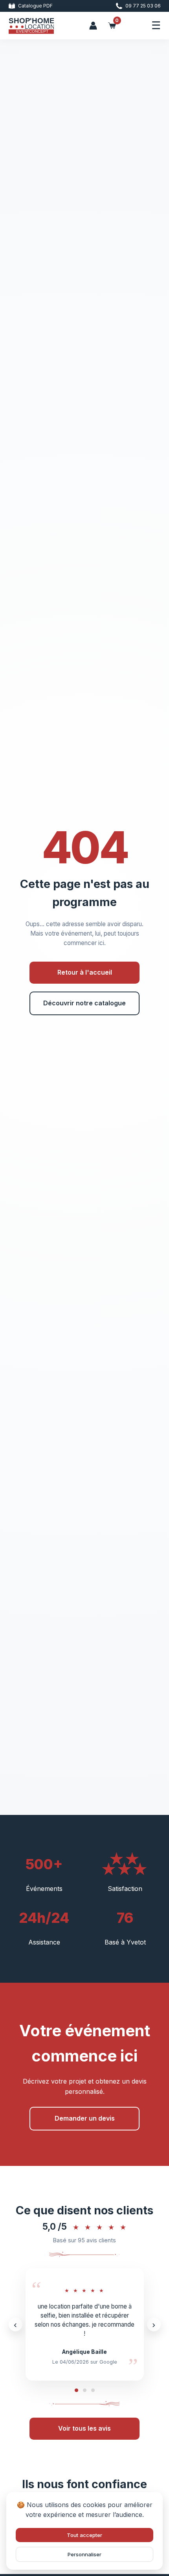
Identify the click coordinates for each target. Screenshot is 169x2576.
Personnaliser (84, 2554)
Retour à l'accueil (85, 972)
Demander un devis (85, 2118)
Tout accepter (84, 2535)
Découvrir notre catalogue (84, 1003)
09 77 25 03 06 (143, 6)
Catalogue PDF (35, 6)
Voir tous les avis (84, 2428)
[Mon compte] (93, 26)
